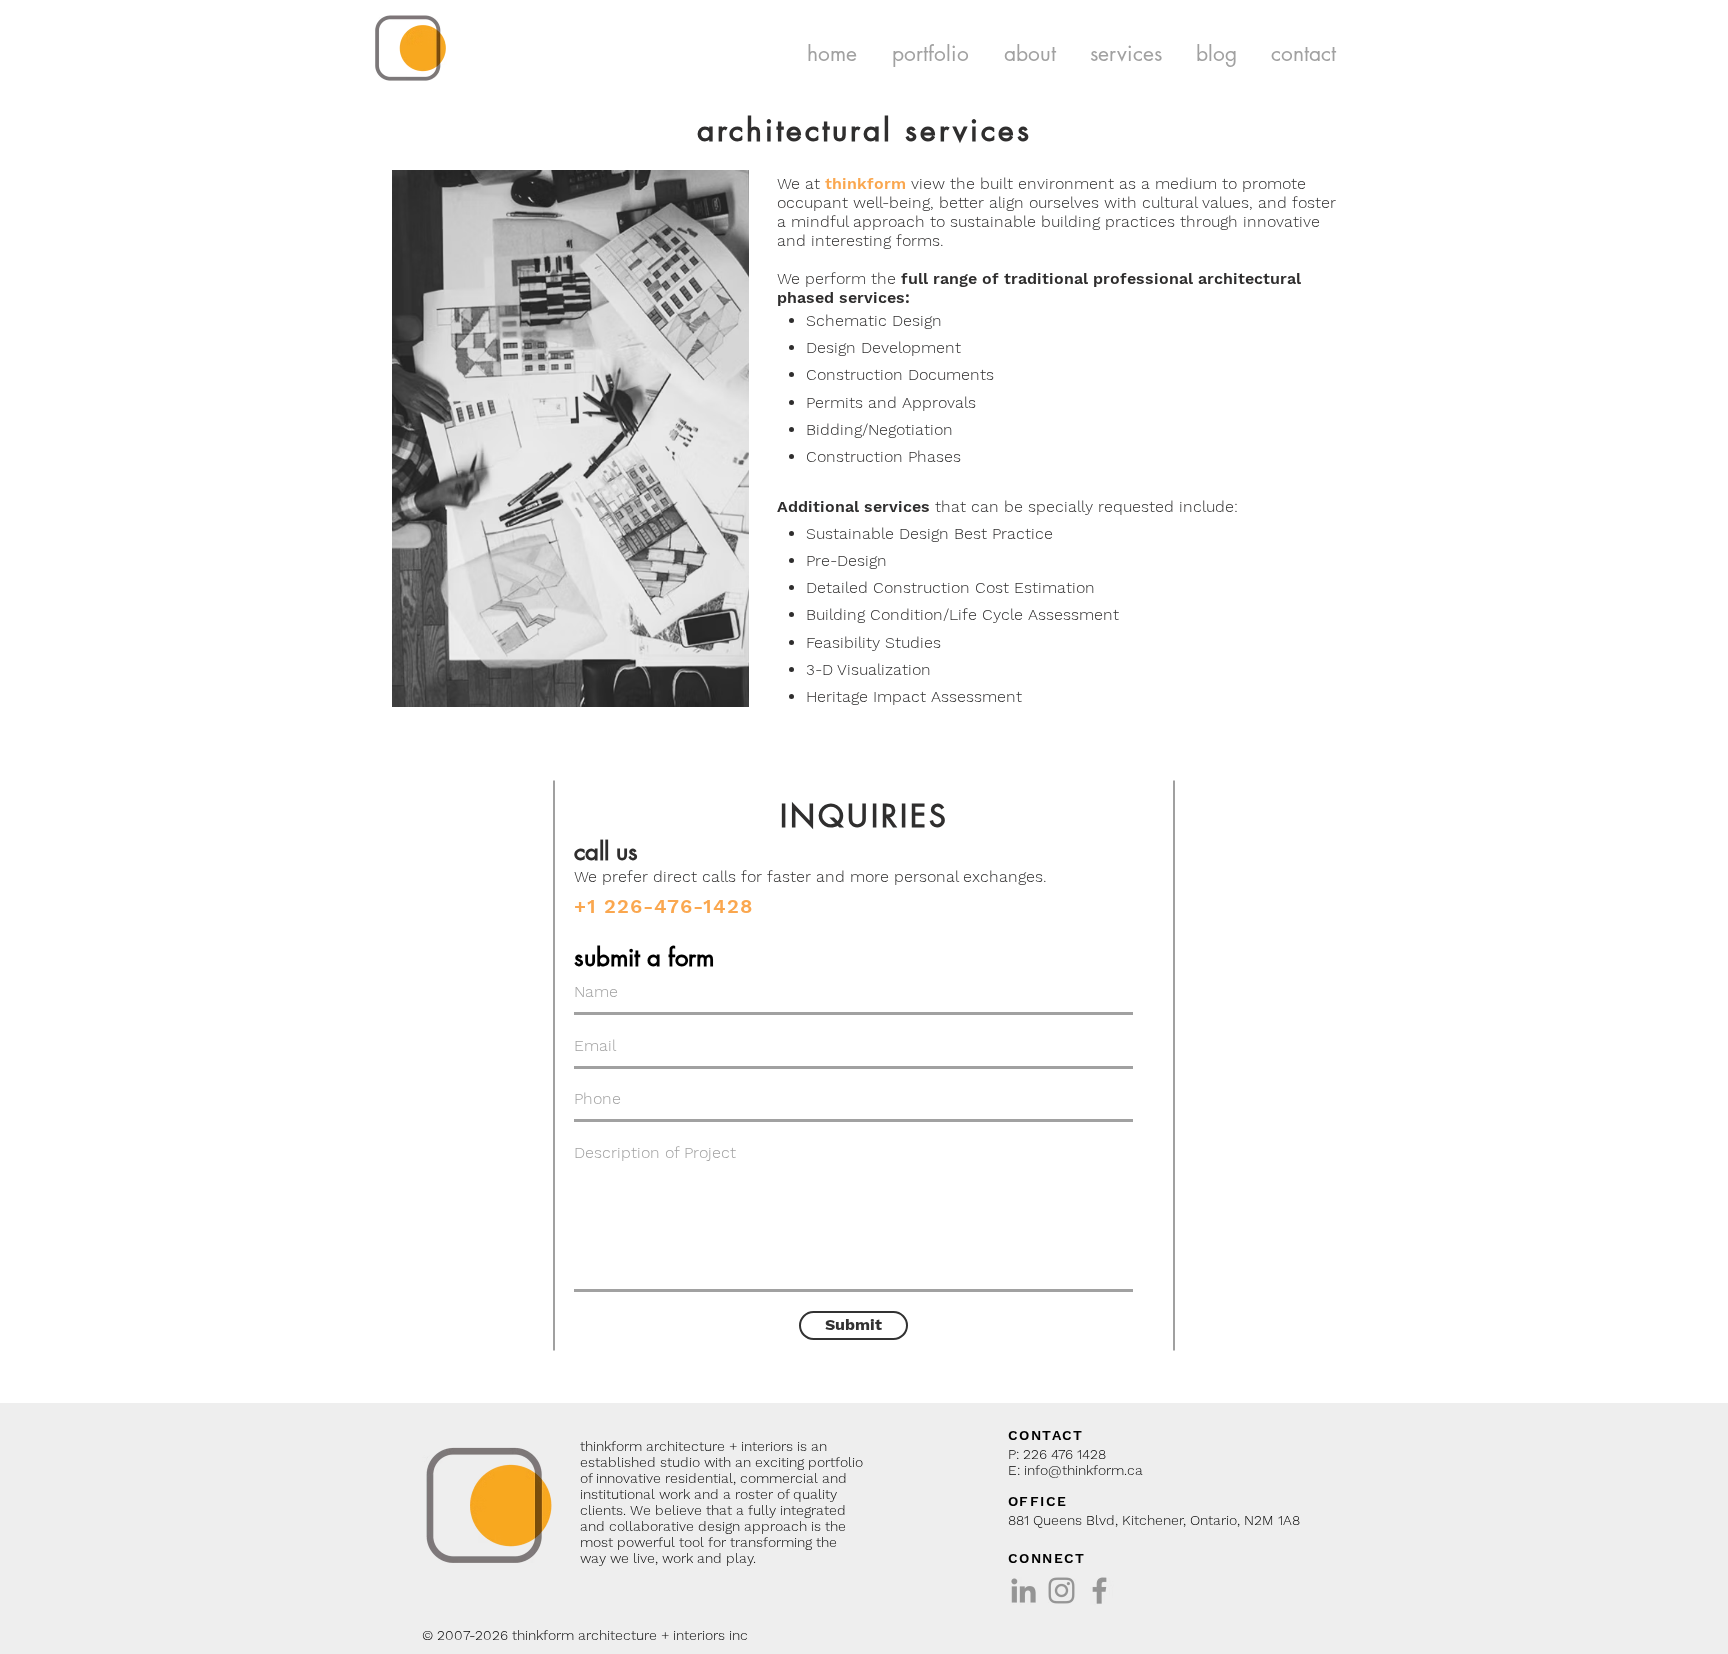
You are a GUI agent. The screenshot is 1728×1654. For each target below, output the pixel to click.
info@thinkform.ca (1083, 1470)
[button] (930, 53)
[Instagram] (1061, 1590)
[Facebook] (1099, 1590)
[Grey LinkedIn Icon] (1023, 1590)
